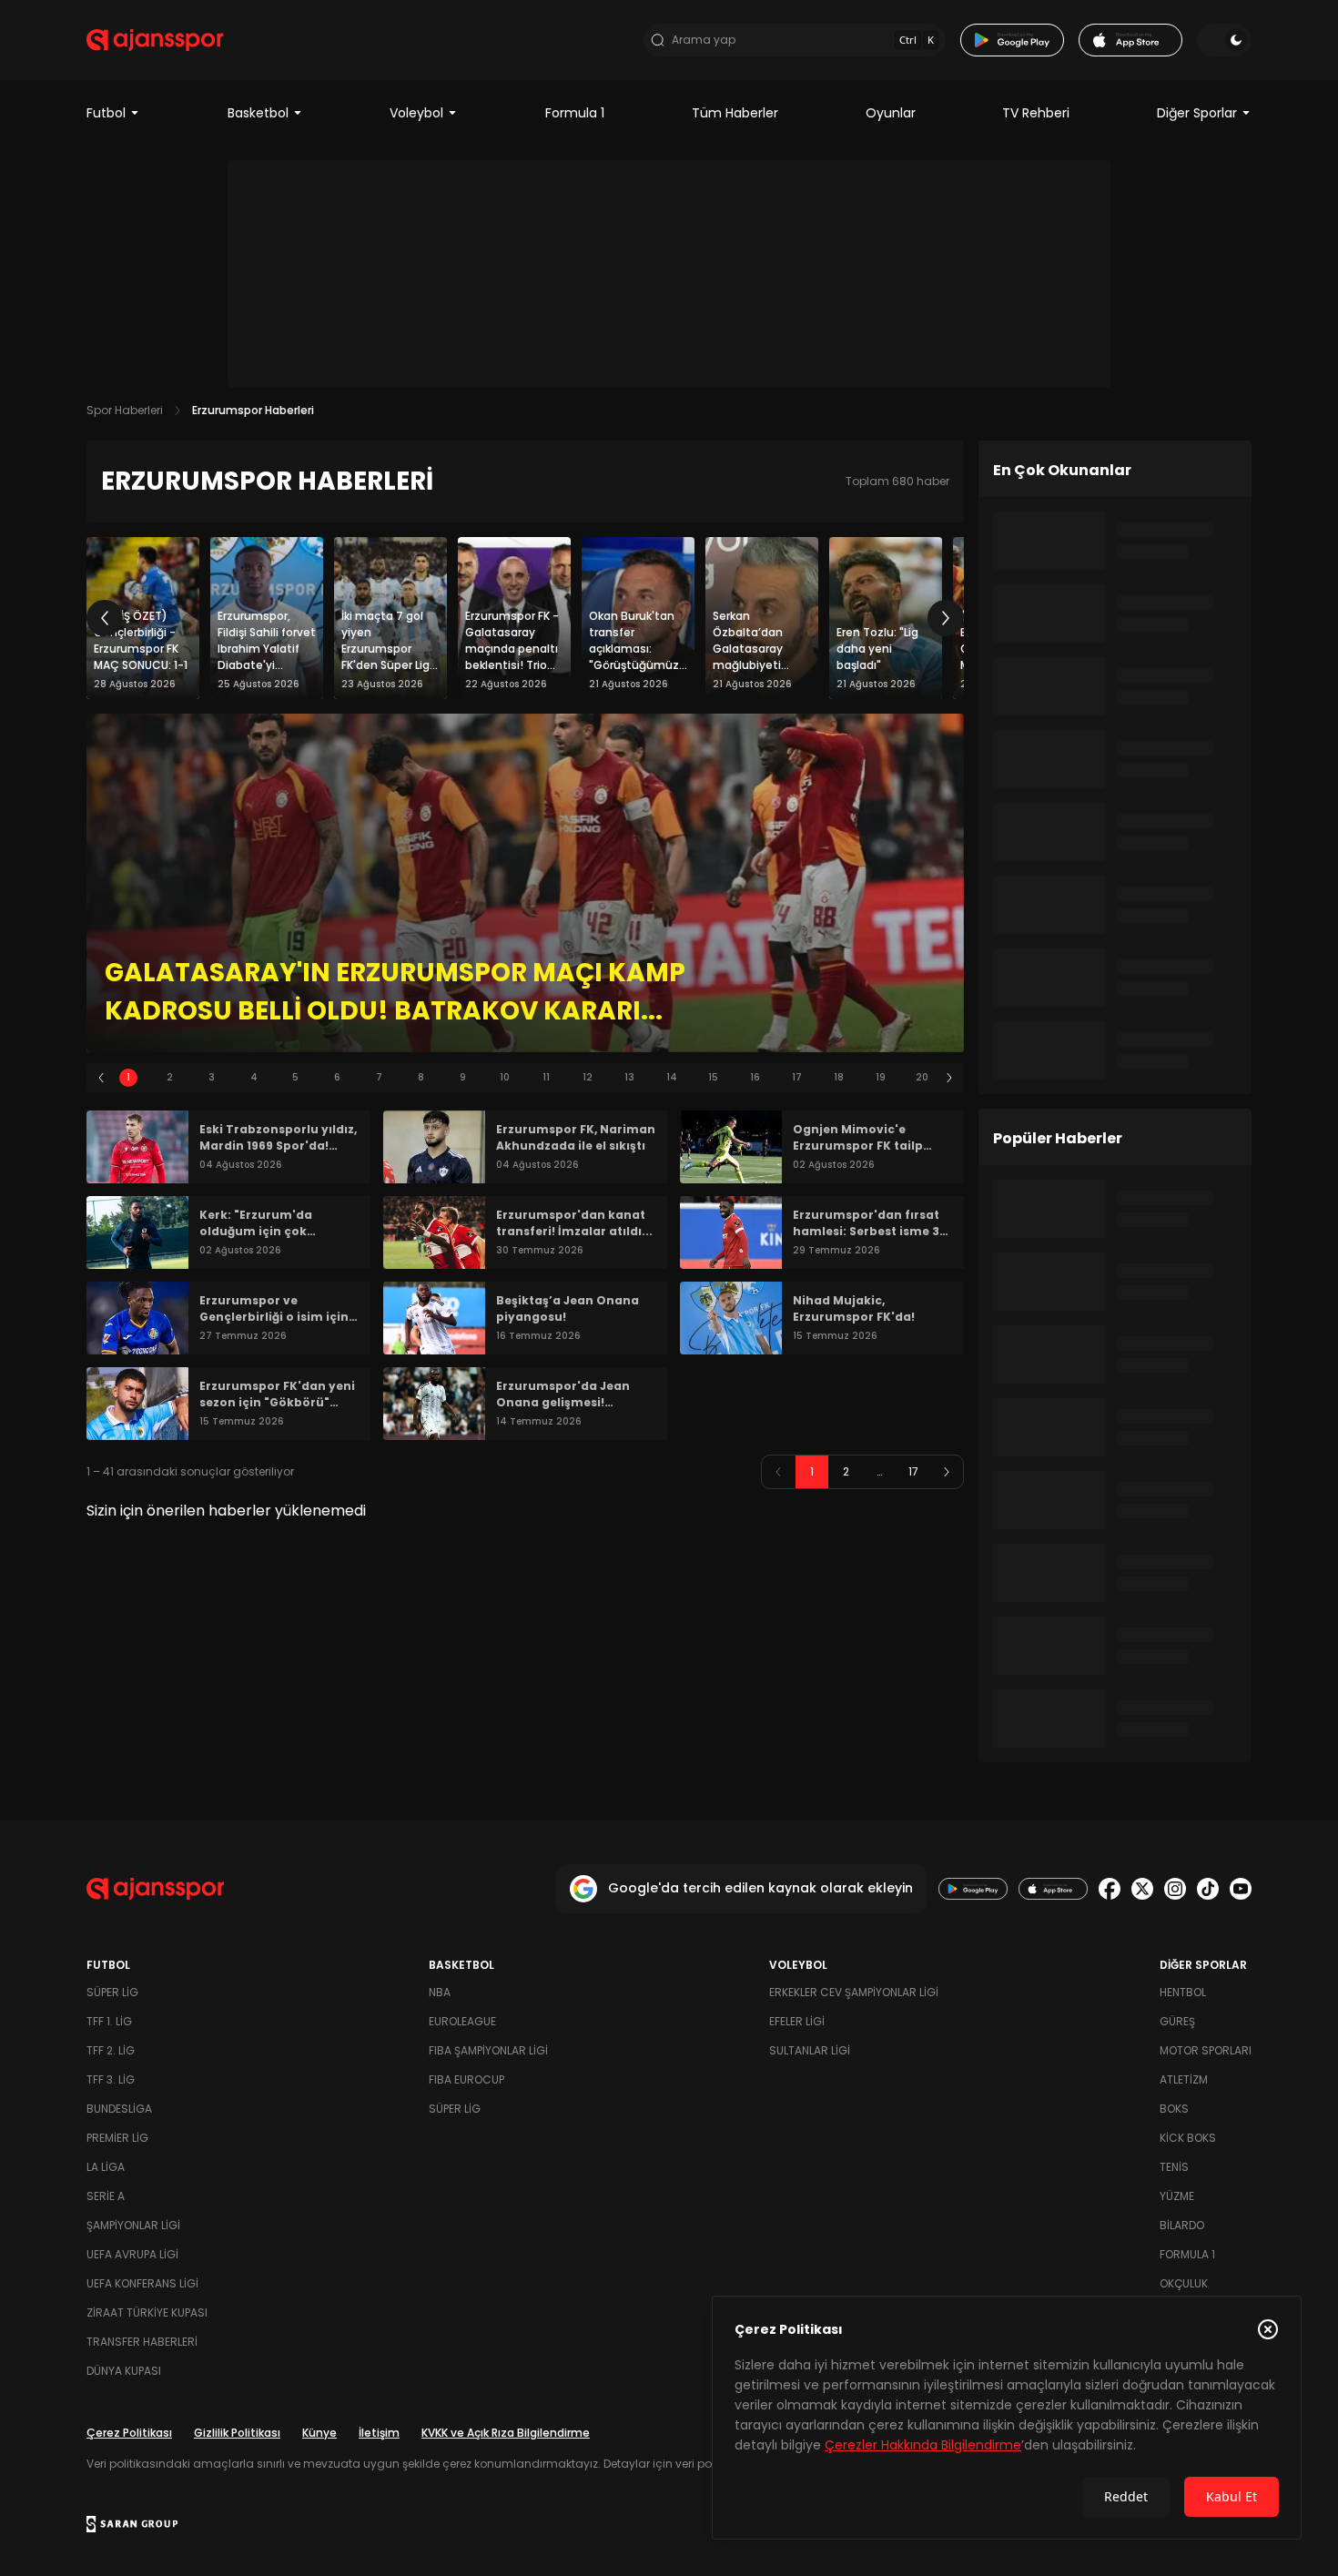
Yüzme (1177, 2196)
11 (546, 1077)
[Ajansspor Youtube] (1241, 1889)
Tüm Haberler (735, 113)
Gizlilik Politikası (237, 2433)
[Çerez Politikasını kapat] (1268, 2329)
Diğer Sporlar (1197, 113)
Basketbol (258, 113)
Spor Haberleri (125, 410)
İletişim (379, 2433)
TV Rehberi (1036, 113)
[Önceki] (105, 618)
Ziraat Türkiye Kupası (147, 2312)
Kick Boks (1188, 2138)
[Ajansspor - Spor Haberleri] (155, 40)
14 (672, 1077)
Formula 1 (575, 113)
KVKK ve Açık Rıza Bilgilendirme (506, 2433)
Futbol (106, 113)
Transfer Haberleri (142, 2342)
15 (713, 1077)
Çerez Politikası (129, 2433)
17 (797, 1077)
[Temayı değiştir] (1224, 40)
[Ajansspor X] (1142, 1889)
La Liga (106, 2167)
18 (839, 1077)
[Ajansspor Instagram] (1175, 1889)
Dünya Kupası (124, 2371)
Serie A (106, 2196)
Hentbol (1183, 1992)
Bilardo (1182, 2225)
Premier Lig (117, 2138)
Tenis (1174, 2167)
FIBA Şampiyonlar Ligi (488, 2050)
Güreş (1177, 2021)
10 (505, 1077)
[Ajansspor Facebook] (1110, 1889)
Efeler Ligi (797, 2021)
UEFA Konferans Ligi (142, 2283)
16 (755, 1077)
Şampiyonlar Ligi (133, 2225)
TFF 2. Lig (111, 2050)
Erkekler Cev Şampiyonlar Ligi (854, 1992)
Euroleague (462, 2021)
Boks (1174, 2109)
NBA (440, 1992)
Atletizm (1184, 2079)
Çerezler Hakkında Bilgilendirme (923, 2445)
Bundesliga (119, 2109)
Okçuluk (1184, 2283)
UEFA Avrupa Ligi (132, 2254)
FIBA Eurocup (466, 2079)
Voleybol (416, 113)
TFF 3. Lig (111, 2079)
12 (588, 1077)
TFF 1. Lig (109, 2021)
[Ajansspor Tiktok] (1208, 1889)
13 (629, 1077)
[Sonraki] (946, 618)
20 (922, 1077)
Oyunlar (891, 113)
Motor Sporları (1206, 2050)
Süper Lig (112, 1992)
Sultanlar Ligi (810, 2050)
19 (881, 1077)
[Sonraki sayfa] (947, 1472)
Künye (319, 2433)
